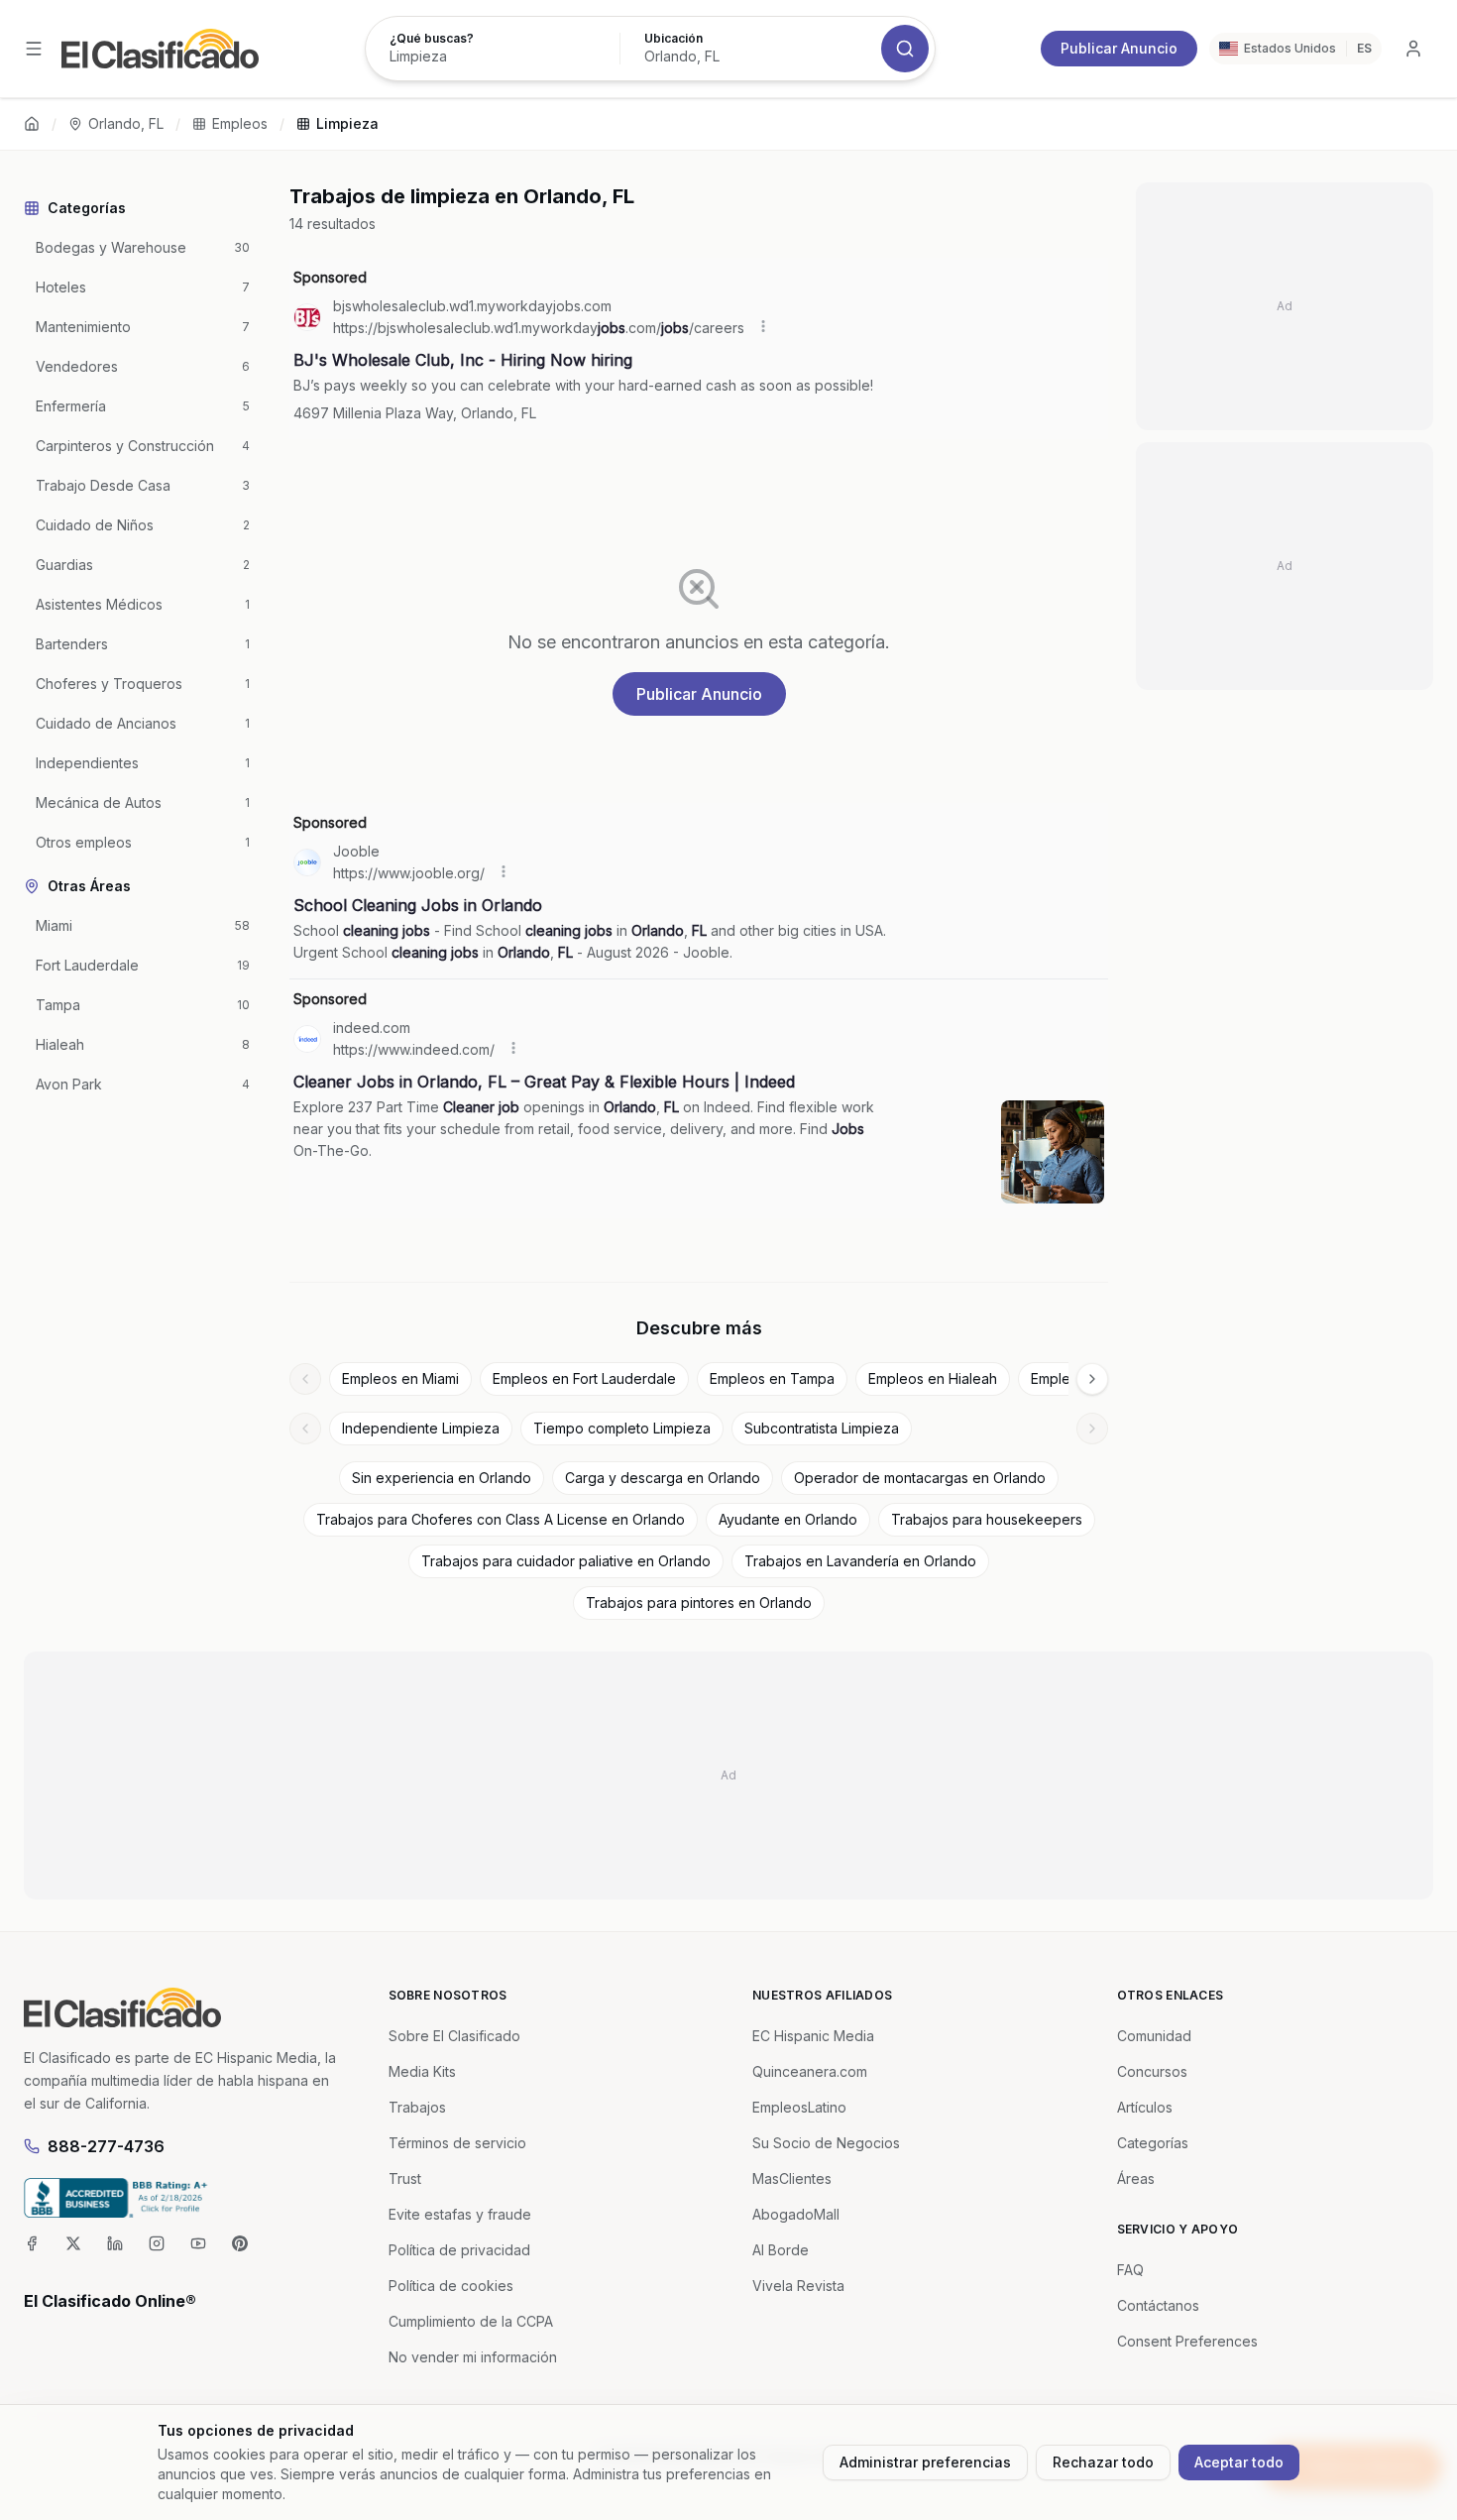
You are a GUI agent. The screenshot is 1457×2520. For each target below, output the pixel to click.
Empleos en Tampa (772, 1378)
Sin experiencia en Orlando (442, 1478)
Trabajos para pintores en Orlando (699, 1603)
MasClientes (792, 2178)
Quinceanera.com (810, 2071)
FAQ (1130, 2270)
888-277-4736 (106, 2146)
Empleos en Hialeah (933, 1378)
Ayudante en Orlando (788, 1519)
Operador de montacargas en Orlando (920, 1478)
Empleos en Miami (400, 1378)
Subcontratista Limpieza (822, 1428)
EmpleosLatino (799, 2107)
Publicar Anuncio (1119, 48)
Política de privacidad (459, 2250)
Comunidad (1154, 2036)
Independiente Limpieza (421, 1428)
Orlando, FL (126, 123)
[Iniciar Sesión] (1413, 49)
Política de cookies (451, 2286)
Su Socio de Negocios (826, 2143)
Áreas (1136, 2178)
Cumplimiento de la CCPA (471, 2321)
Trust (405, 2178)
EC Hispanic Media (813, 2036)
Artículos (1145, 2107)
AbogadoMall (796, 2214)
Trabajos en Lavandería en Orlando (860, 1561)
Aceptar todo (1239, 2462)
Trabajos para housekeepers (987, 1519)
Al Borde (781, 2250)
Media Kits (422, 2071)
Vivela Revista (798, 2286)
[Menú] (34, 49)
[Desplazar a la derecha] (1092, 1379)
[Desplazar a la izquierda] (305, 1379)
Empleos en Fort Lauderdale (584, 1378)
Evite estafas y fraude (460, 2214)
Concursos (1152, 2071)
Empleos (240, 123)
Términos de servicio (457, 2143)
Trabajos (417, 2107)
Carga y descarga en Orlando (663, 1478)
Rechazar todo (1103, 2462)
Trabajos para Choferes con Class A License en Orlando (501, 1519)
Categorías (1153, 2143)
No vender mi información (473, 2357)
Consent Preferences (1187, 2341)
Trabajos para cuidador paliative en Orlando (566, 1561)
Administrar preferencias (925, 2462)
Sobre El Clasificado (454, 2036)
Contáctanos (1158, 2305)
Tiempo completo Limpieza (622, 1428)
